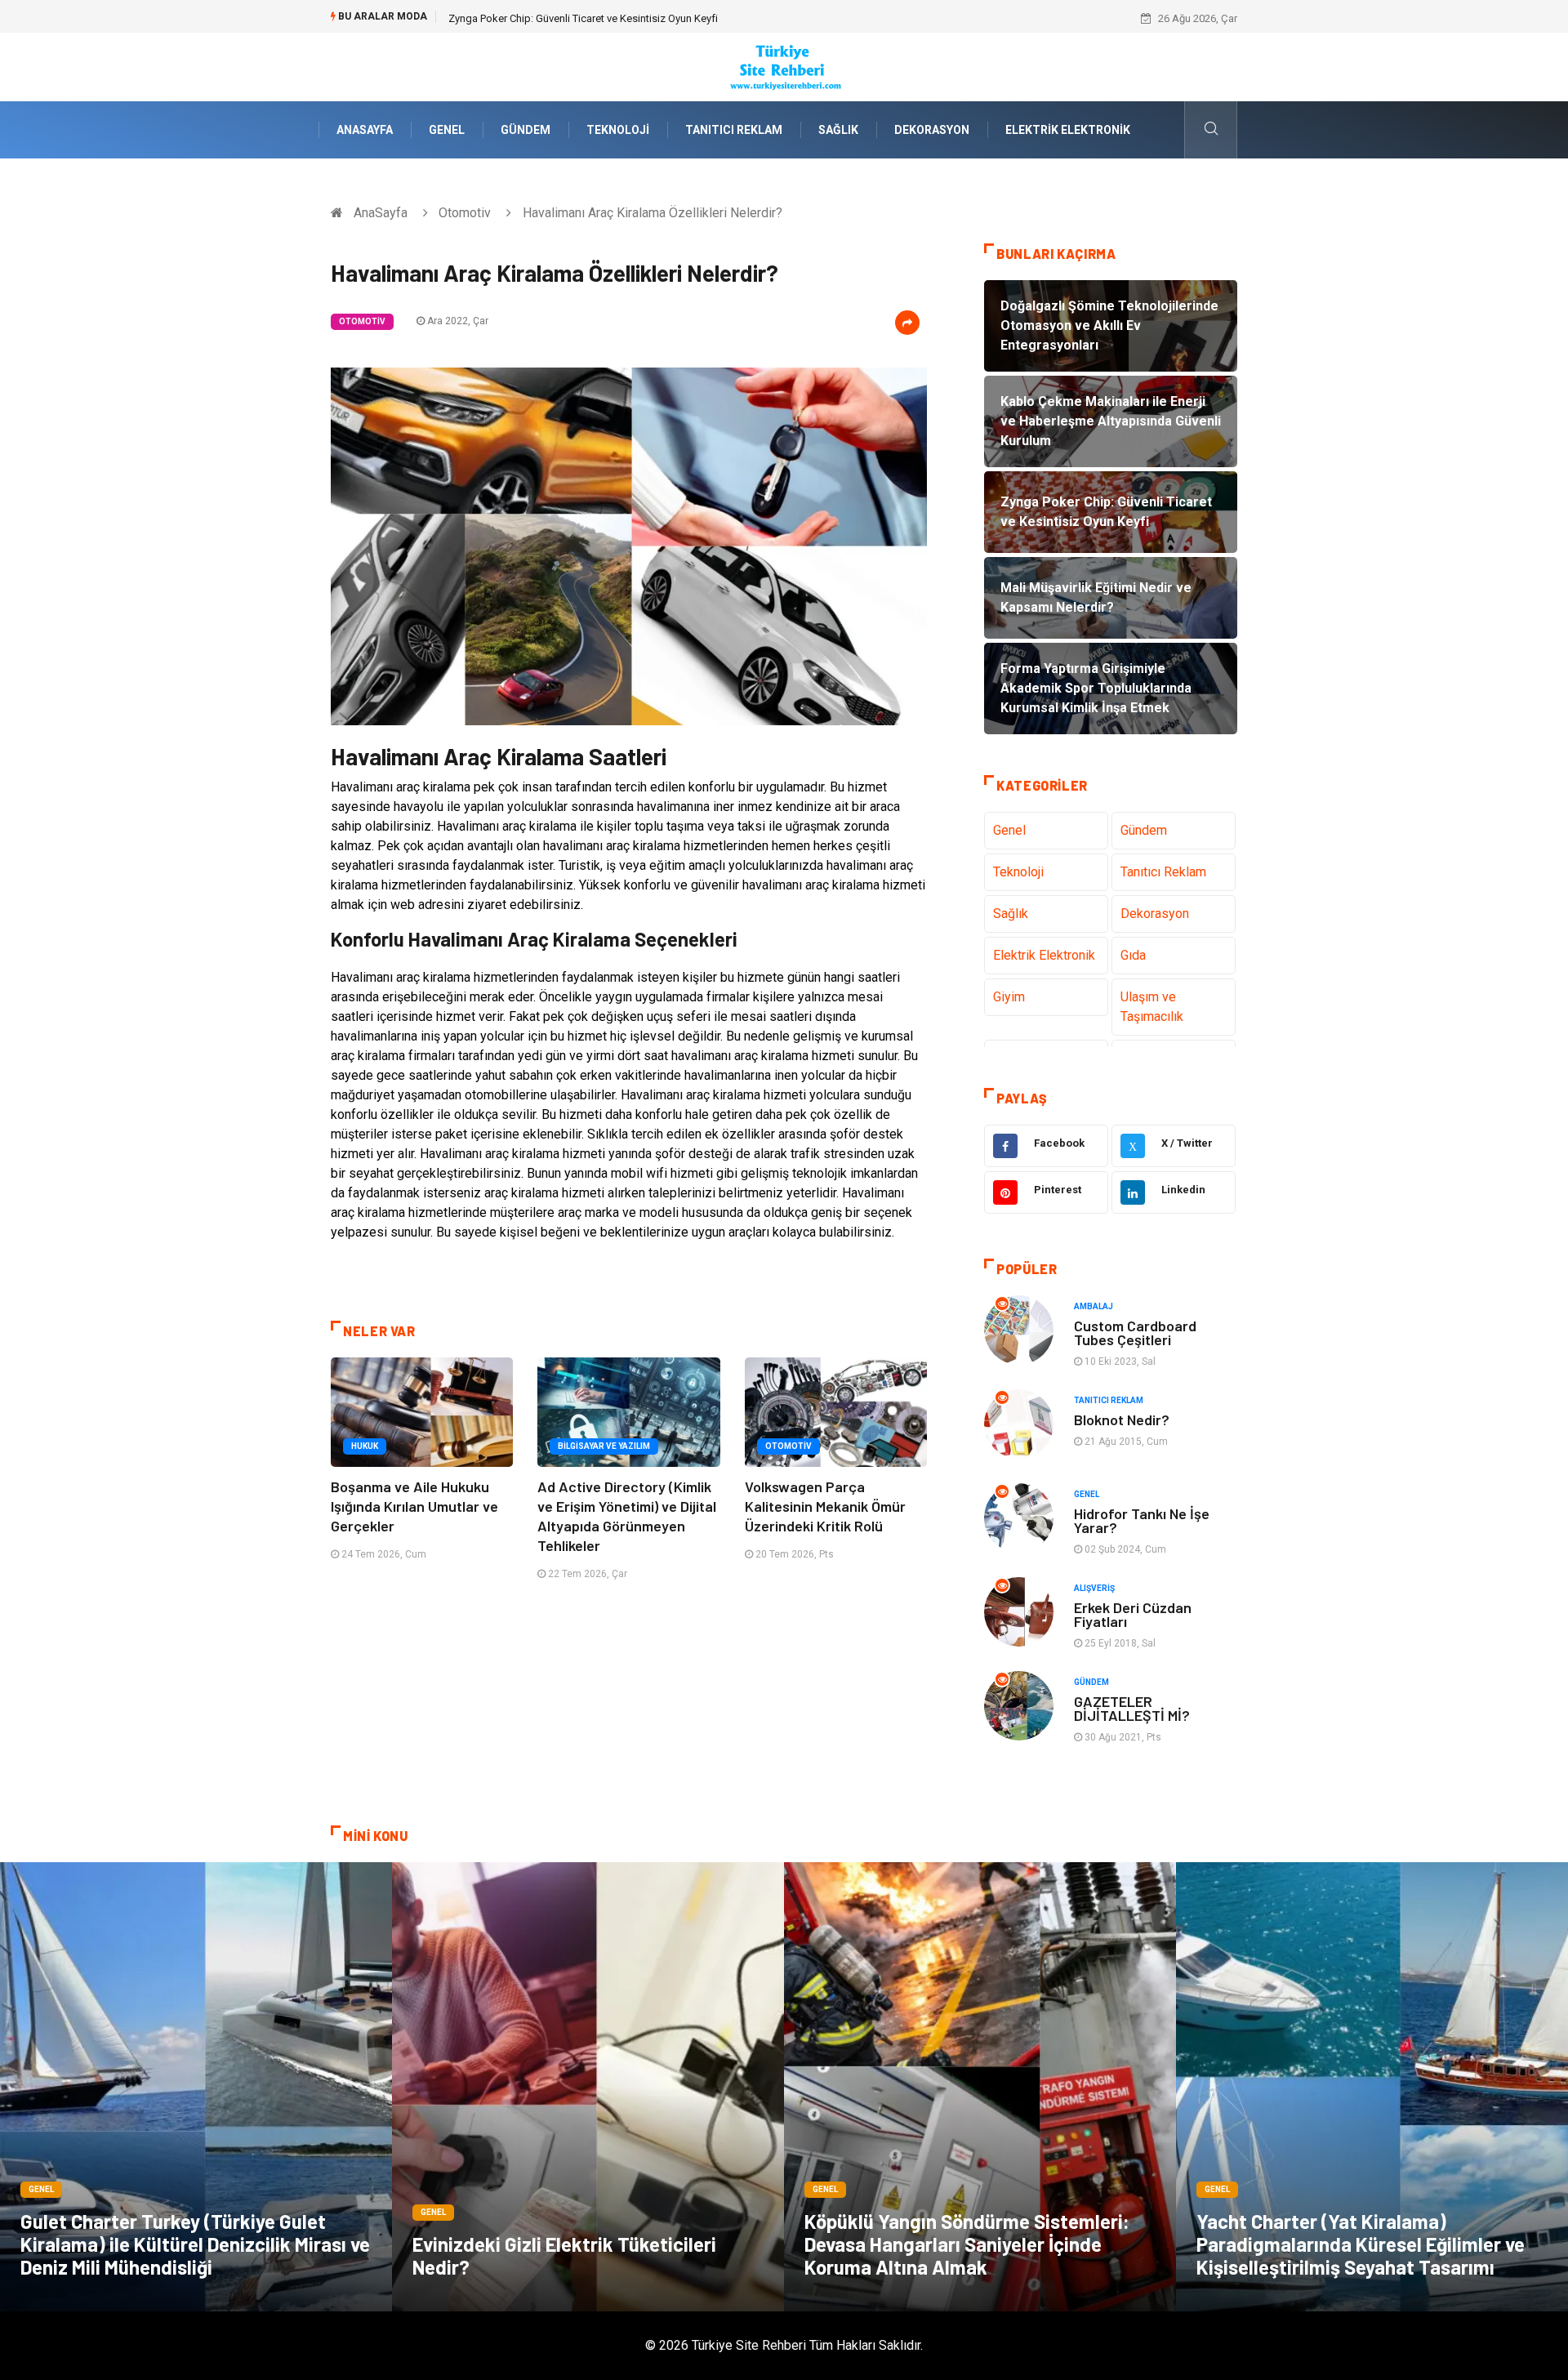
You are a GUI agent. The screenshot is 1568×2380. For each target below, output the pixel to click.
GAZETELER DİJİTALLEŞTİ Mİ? (1132, 1708)
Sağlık (838, 130)
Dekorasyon (932, 130)
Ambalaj (1094, 1306)
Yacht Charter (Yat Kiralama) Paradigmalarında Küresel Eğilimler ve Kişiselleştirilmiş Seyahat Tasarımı (1361, 2244)
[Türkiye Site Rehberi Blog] (784, 66)
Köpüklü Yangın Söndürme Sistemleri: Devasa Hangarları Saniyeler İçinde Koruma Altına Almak (967, 2244)
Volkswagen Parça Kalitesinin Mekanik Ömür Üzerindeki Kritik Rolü (825, 1506)
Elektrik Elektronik (1068, 130)
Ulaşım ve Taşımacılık (1152, 1007)
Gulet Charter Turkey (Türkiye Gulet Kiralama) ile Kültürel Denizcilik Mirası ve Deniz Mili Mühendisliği (195, 2244)
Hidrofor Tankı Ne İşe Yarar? (1142, 1520)
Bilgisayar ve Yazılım (604, 1446)
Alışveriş (1094, 1588)
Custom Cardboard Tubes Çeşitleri (1135, 1333)
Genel (447, 130)
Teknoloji (618, 130)
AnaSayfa (365, 130)
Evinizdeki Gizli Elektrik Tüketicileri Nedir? (564, 2255)
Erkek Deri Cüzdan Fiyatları (1133, 1614)
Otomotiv (465, 213)
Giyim (1009, 997)
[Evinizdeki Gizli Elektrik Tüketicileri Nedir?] (588, 2087)
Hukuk (365, 1446)
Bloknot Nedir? (1122, 1420)
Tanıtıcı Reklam (734, 130)
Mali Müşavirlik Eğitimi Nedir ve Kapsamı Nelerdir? (565, 18)
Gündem (526, 130)
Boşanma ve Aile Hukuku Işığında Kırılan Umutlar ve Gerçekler (414, 1506)
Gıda (1133, 955)
